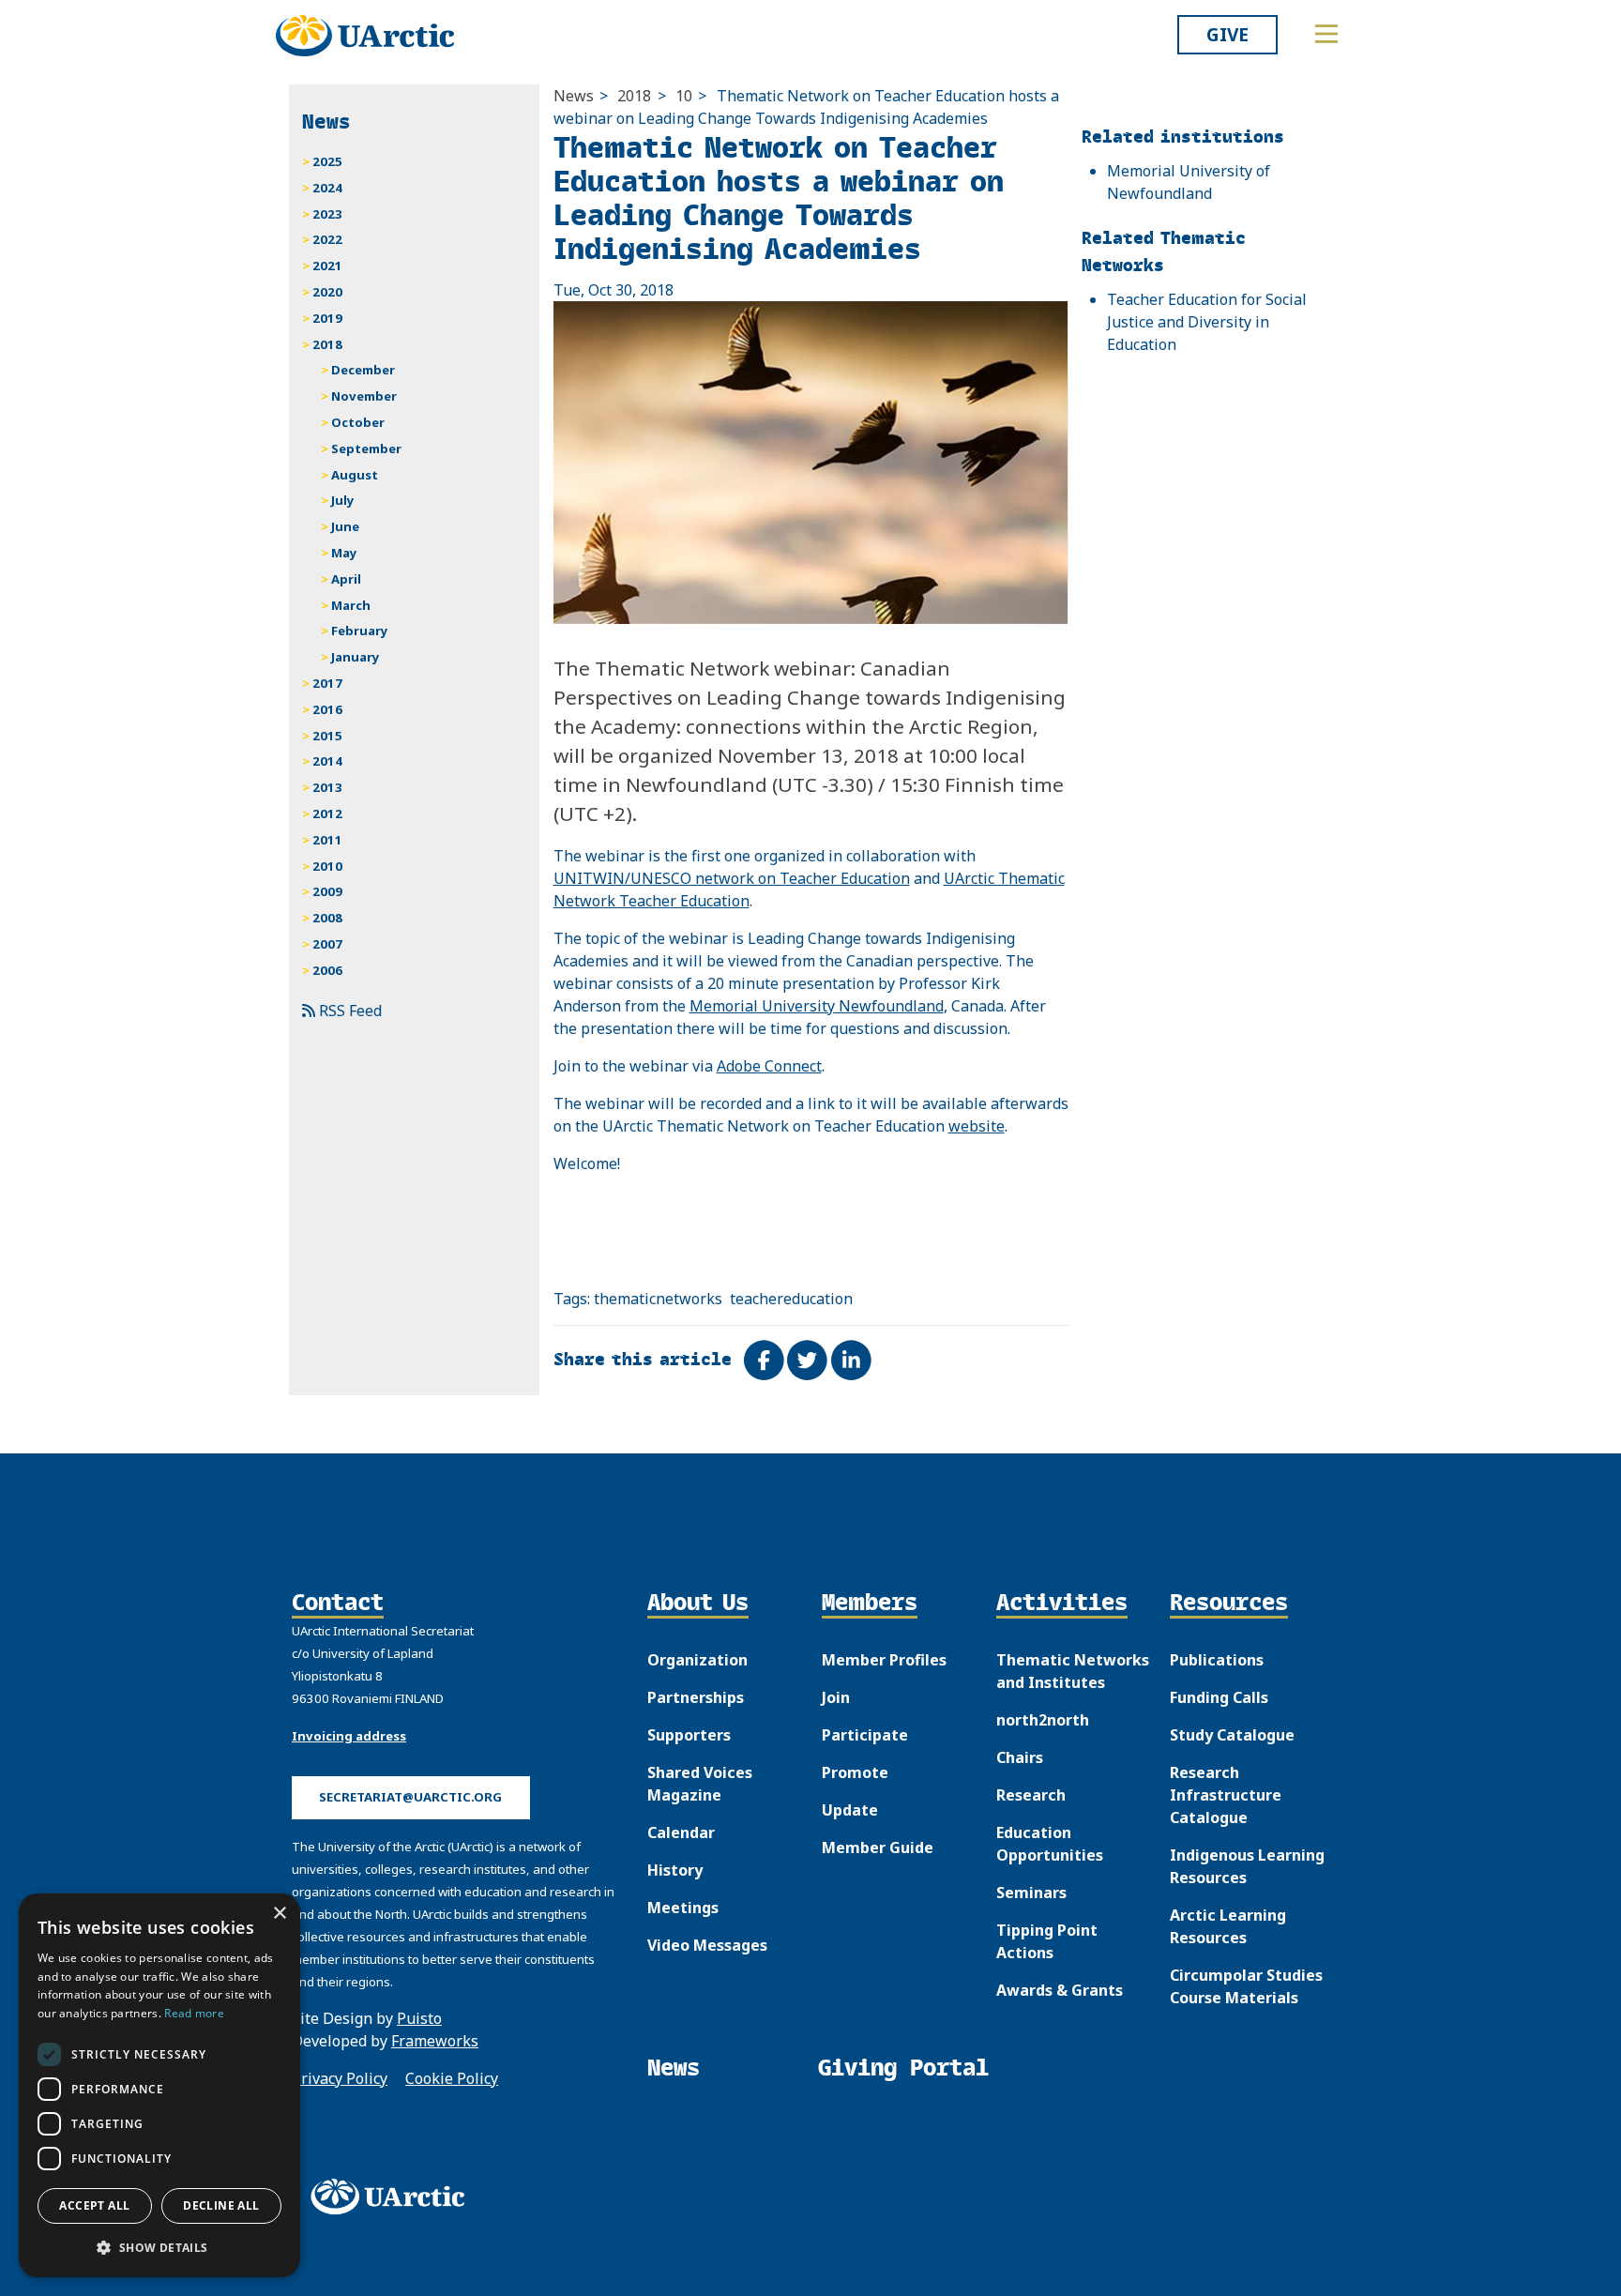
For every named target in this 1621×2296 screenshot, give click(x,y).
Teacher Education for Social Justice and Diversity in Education (1207, 322)
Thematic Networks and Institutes (1073, 1671)
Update (850, 1810)
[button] (159, 2247)
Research (1031, 1795)
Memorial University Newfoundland (817, 1006)
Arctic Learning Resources (1228, 1926)
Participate (865, 1735)
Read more (194, 2013)
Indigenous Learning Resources (1247, 1866)
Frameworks (435, 2041)
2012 (327, 813)
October (358, 422)
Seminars (1031, 1893)
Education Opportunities (1050, 1844)
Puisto (419, 2018)
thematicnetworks (658, 1299)
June (345, 526)
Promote (855, 1772)
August (355, 475)
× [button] (279, 1914)
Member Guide (878, 1847)
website (977, 1126)
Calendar (681, 1832)
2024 (327, 188)
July (343, 500)
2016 (327, 709)
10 (684, 96)
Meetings (683, 1908)
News (574, 96)
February (360, 631)
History (675, 1870)
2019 (327, 318)
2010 (327, 866)
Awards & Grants (1060, 1990)
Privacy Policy (340, 2078)
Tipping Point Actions (1047, 1941)
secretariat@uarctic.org (410, 1797)
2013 (327, 787)
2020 (327, 292)
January (356, 657)
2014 (327, 761)
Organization (697, 1660)
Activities (1062, 1604)
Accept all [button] (94, 2205)
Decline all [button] (221, 2205)
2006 (327, 970)
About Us (698, 1604)
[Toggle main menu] (1326, 34)
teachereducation (791, 1299)
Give (1227, 34)
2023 (327, 214)
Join (836, 1697)
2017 (327, 683)
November (364, 396)
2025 (327, 161)
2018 (634, 96)
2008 (327, 918)
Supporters (689, 1735)
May (344, 553)
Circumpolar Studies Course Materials (1246, 1986)
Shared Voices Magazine (700, 1784)
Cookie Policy (452, 2078)
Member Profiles (884, 1660)
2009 (327, 891)
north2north (1043, 1720)
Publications (1217, 1660)
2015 (327, 736)
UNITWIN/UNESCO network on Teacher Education (732, 878)
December (363, 370)
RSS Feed (348, 1011)
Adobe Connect (769, 1066)
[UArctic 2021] (394, 2197)
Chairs (1020, 1757)
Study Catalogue (1232, 1735)
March (351, 605)
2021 (327, 266)
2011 (327, 840)
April (346, 579)
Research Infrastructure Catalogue (1226, 1795)
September (366, 449)
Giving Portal (903, 2068)
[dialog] (159, 2085)
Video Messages (707, 1945)
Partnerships (696, 1697)
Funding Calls (1219, 1697)
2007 (327, 944)
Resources (1229, 1604)
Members (870, 1604)
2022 (327, 239)
